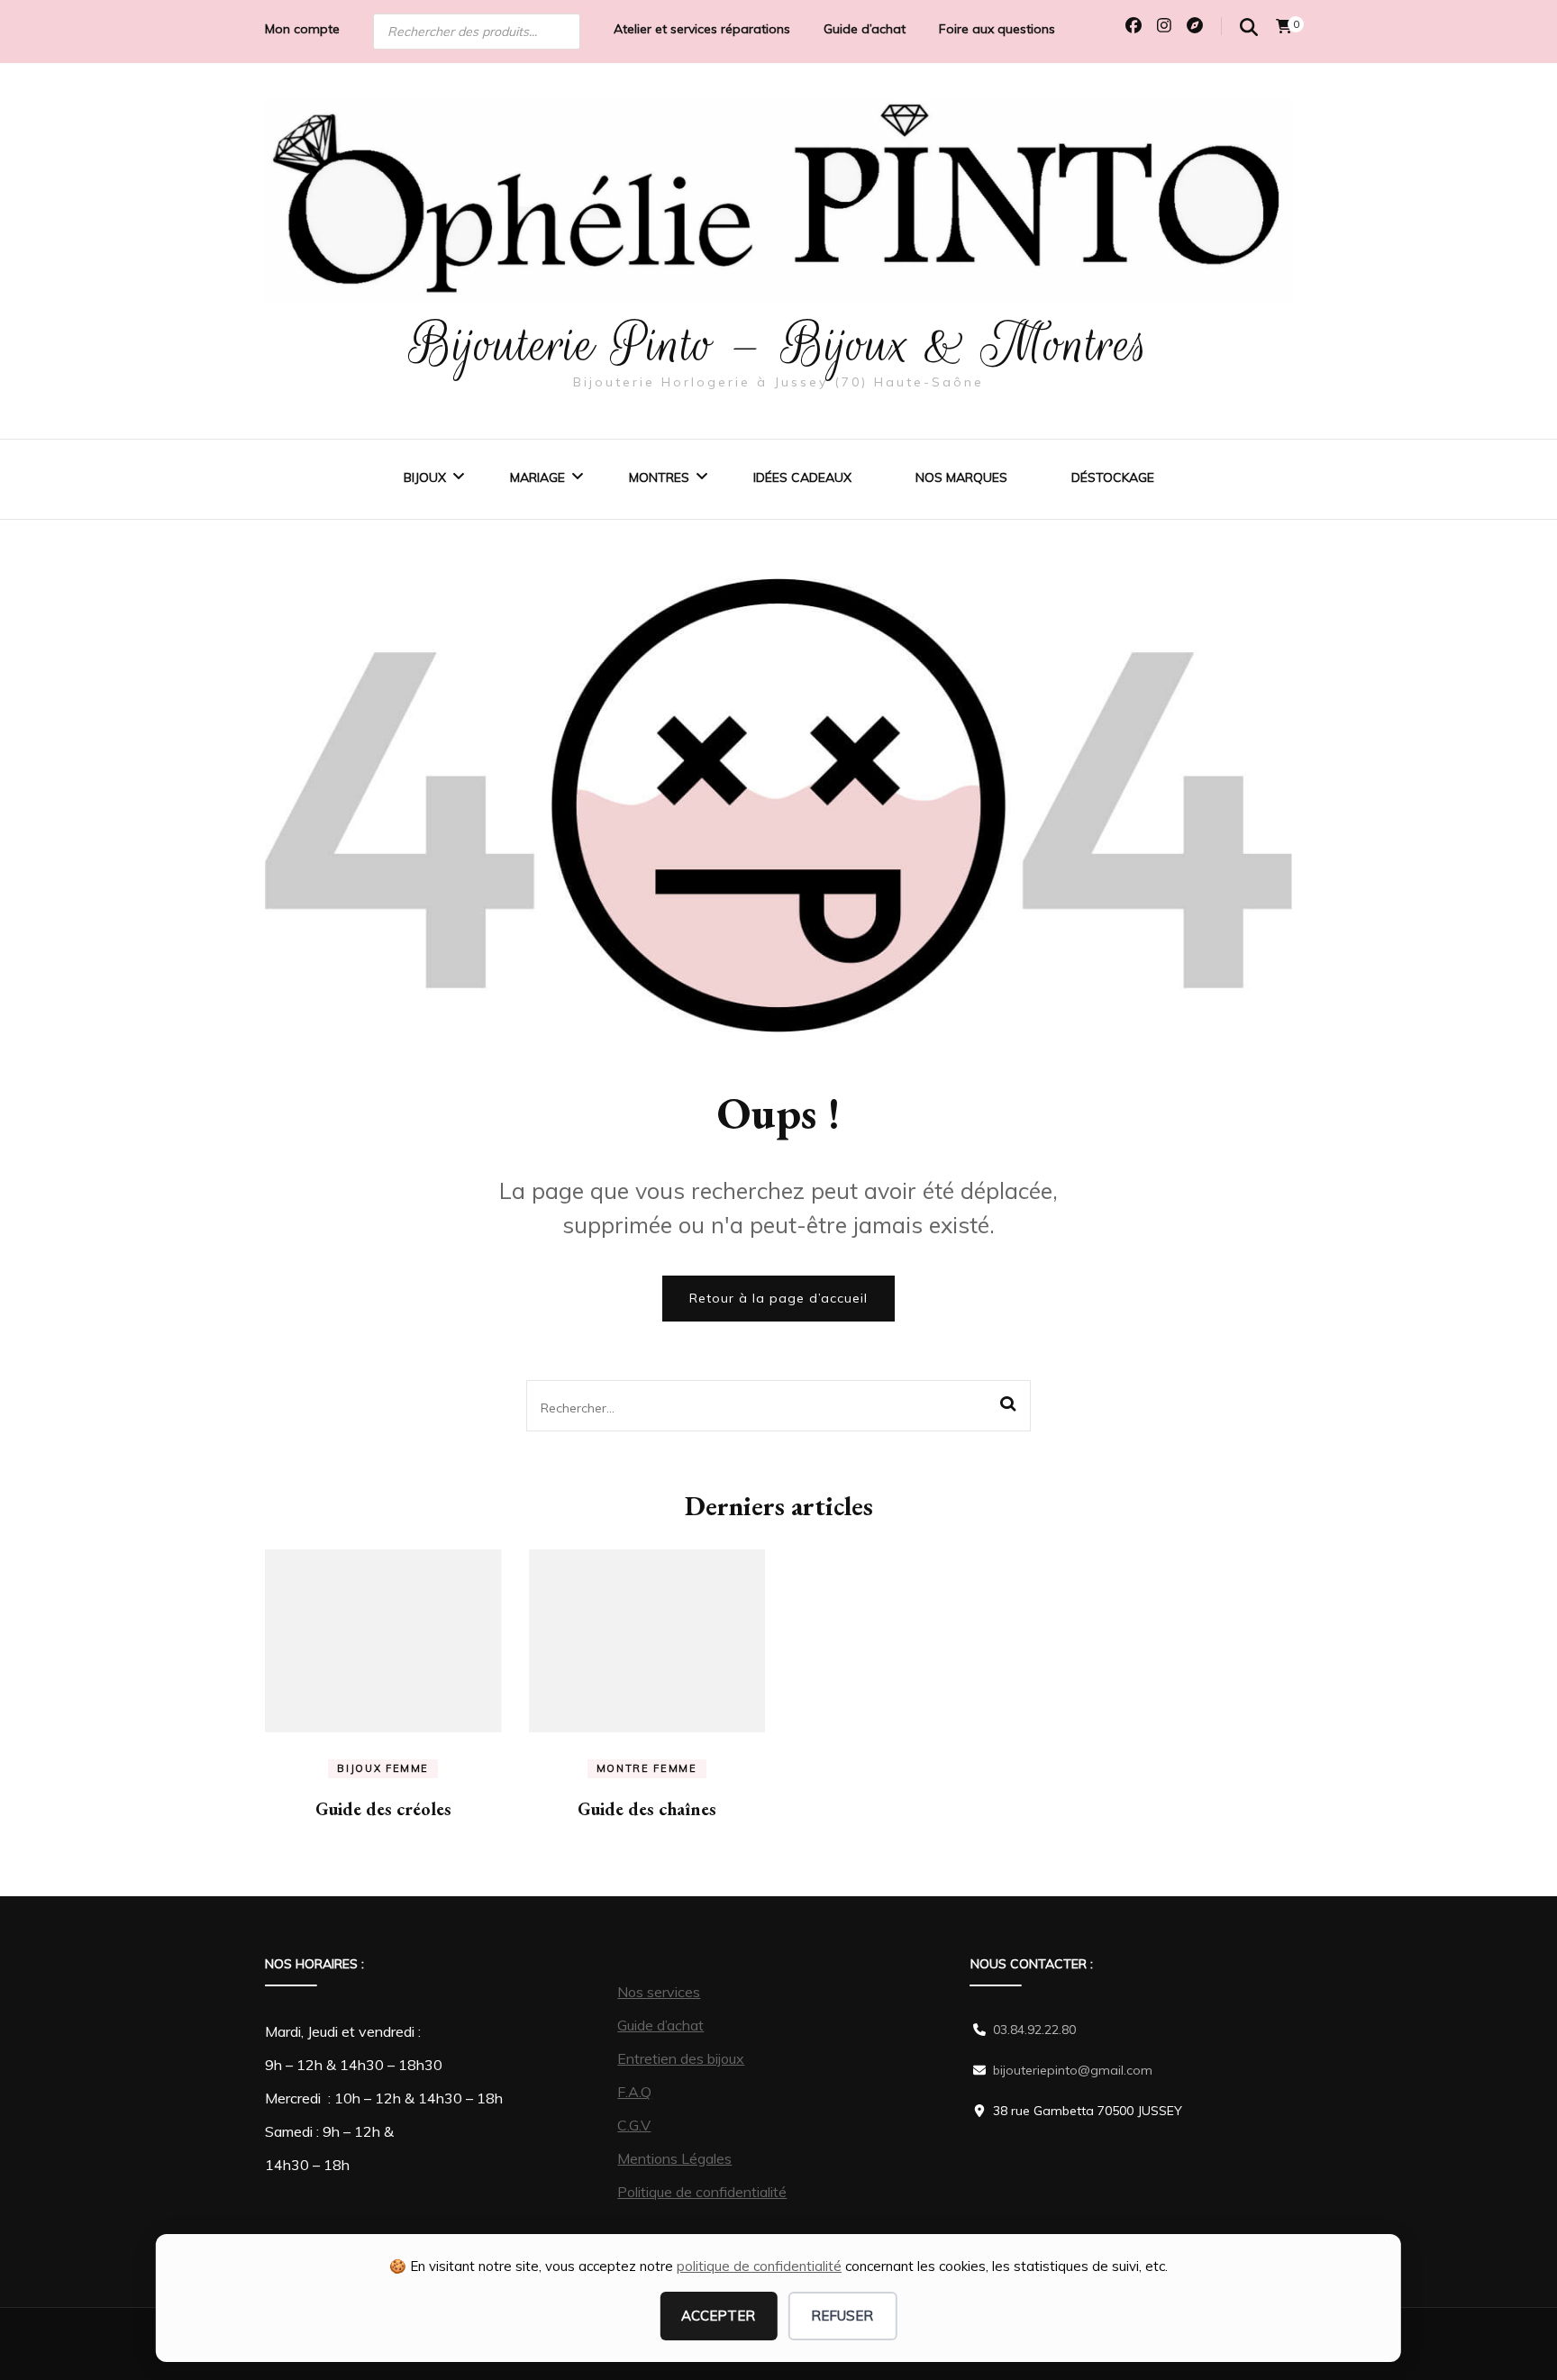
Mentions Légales (674, 2158)
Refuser (842, 2316)
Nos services (659, 1992)
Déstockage (1113, 477)
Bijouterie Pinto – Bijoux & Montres (779, 344)
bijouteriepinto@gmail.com (1073, 2070)
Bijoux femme (383, 1768)
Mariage (537, 477)
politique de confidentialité (759, 2266)
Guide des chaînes (647, 1809)
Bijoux (425, 477)
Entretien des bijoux (681, 2058)
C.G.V (634, 2125)
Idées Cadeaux (802, 477)
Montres (659, 477)
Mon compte (302, 29)
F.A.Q (634, 2092)
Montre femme (647, 1768)
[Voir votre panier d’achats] (1284, 26)
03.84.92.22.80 (1034, 2030)
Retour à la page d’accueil (778, 1298)
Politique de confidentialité (702, 2192)
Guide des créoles (383, 1809)
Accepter (718, 2316)
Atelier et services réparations (702, 29)
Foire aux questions (997, 29)
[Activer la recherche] (1249, 27)
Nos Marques (961, 477)
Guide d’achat (865, 29)
